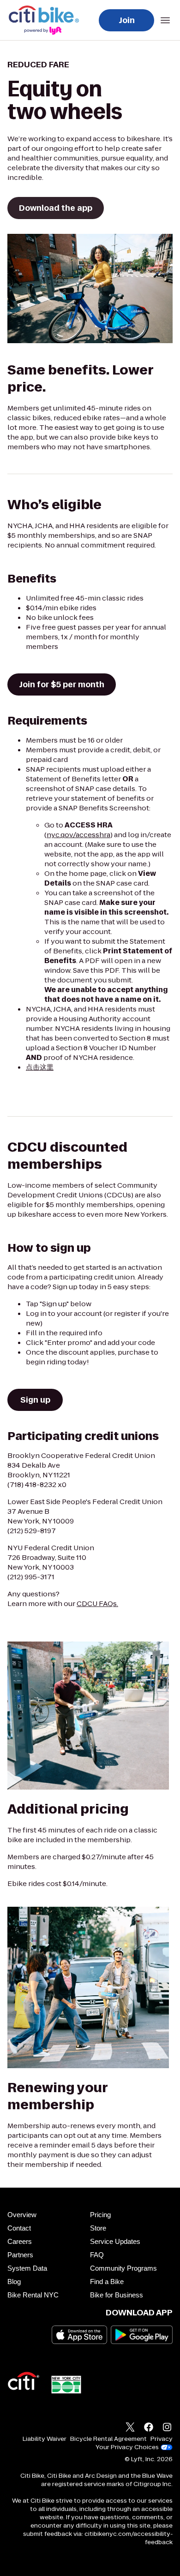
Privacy (162, 2439)
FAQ (97, 2255)
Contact (19, 2228)
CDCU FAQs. (97, 1603)
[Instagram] (167, 2428)
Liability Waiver (45, 2439)
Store (98, 2228)
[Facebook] (149, 2428)
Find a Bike (107, 2282)
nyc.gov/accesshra (78, 835)
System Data (27, 2268)
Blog (14, 2282)
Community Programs (123, 2268)
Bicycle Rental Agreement (108, 2439)
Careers (20, 2241)
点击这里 (40, 1067)
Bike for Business (117, 2295)
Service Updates (115, 2241)
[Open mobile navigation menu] (165, 20)
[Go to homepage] (46, 20)
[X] (130, 2428)
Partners (20, 2255)
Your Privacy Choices (127, 2447)
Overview (22, 2215)
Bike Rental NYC (33, 2295)
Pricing (100, 2215)
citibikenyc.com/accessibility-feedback (129, 2538)
